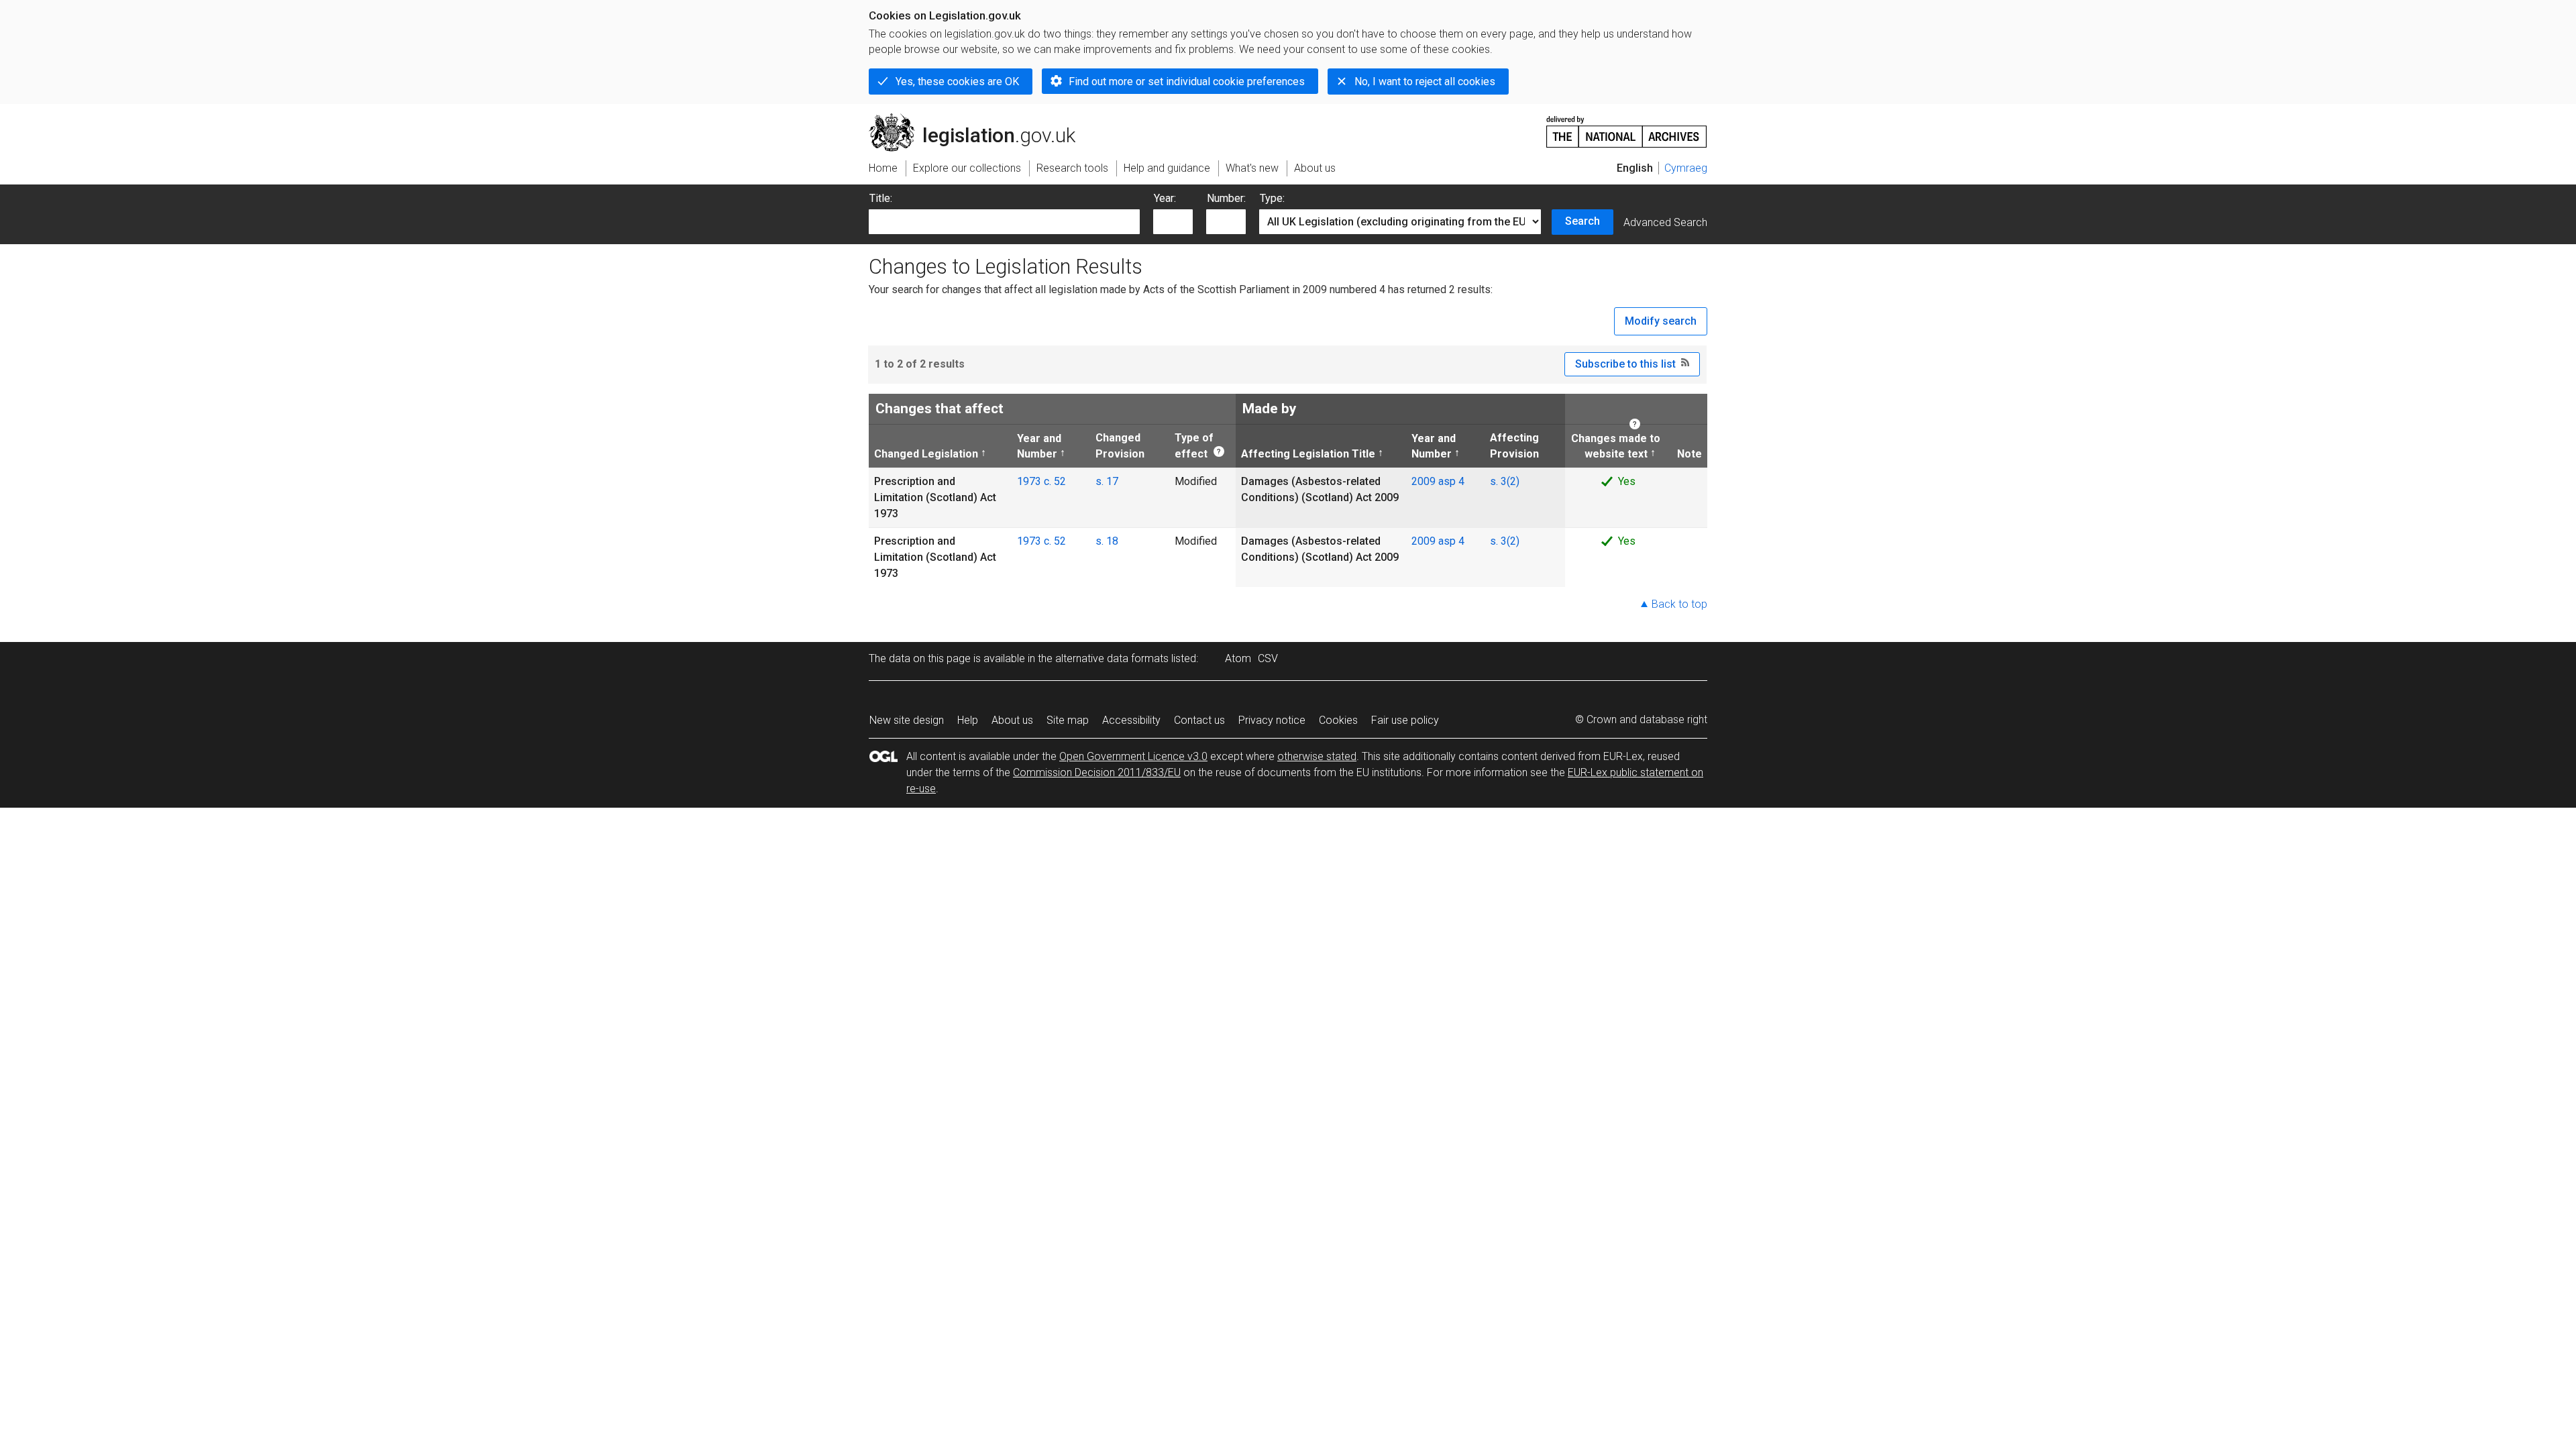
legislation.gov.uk (980, 119)
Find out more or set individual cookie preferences (1187, 82)
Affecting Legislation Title (1308, 453)
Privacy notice (1272, 720)
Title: (881, 198)
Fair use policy (1405, 720)
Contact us (1199, 720)
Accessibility (1131, 720)
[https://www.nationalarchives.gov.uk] (1627, 126)
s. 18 (1107, 541)
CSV (1268, 658)
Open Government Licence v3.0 (1133, 756)
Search (1582, 221)
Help (968, 720)
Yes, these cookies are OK (957, 82)
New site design (907, 720)
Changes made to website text (1615, 445)
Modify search (1661, 321)
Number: (1226, 198)
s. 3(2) (1505, 481)
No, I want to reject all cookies (1425, 82)
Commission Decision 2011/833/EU (1097, 772)
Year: (1165, 198)
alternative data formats (1112, 658)
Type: (1272, 198)
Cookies (1338, 720)
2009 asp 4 (1438, 481)
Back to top (1679, 604)
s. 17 (1107, 481)
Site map (1068, 720)
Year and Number (1039, 445)
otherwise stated (1317, 756)
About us (1012, 720)
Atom (1238, 658)
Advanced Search (1665, 222)
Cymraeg (1686, 168)
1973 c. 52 (1041, 481)
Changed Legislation (926, 453)
